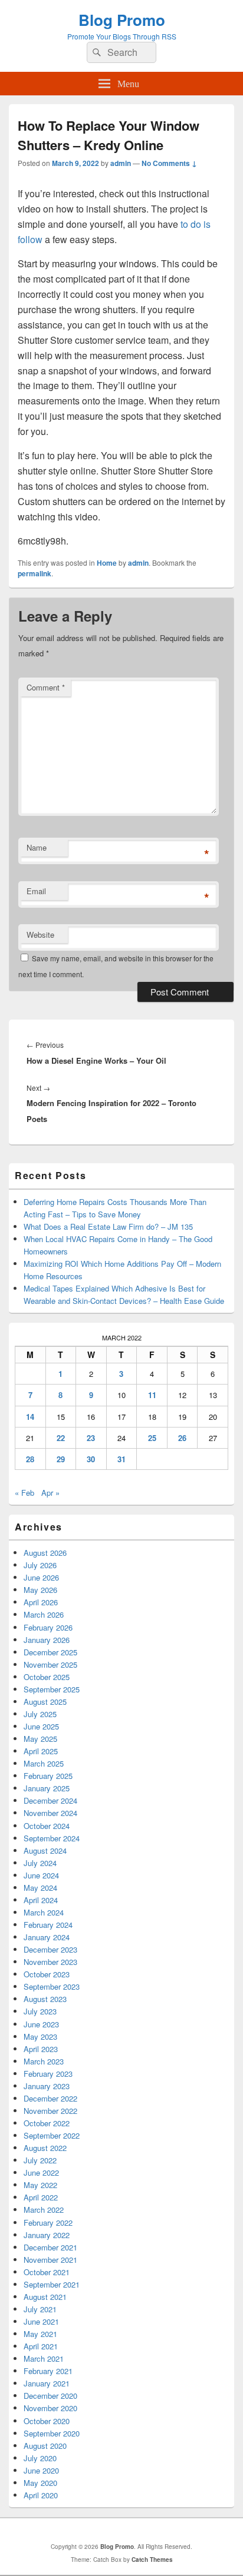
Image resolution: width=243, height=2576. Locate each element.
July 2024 (40, 1863)
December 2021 (50, 2247)
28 (30, 1459)
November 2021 (50, 2260)
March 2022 (44, 2210)
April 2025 (41, 1751)
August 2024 (45, 1850)
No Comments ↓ (169, 163)
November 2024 (50, 1813)
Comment (46, 687)
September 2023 (52, 1986)
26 (182, 1438)
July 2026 (40, 1565)
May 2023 (40, 2036)
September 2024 (52, 1838)
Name (37, 847)
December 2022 (50, 2098)
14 (30, 1417)
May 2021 (40, 2334)
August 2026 (45, 1553)
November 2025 (50, 1664)
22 (61, 1438)
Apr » (50, 1493)
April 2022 (41, 2197)
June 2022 (41, 2172)
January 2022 (47, 2235)
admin (121, 163)
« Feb (24, 1493)
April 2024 (41, 1900)
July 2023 (40, 2011)
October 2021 (47, 2272)
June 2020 (41, 2470)
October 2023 (47, 1974)
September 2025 (52, 1689)
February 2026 (48, 1627)
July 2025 (40, 1714)
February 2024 (48, 1925)
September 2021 (52, 2284)
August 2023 (45, 1999)
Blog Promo (122, 20)
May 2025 (40, 1739)
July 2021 (40, 2309)
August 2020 (45, 2446)
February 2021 (48, 2371)
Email (36, 891)
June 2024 (41, 1875)
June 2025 (41, 1726)
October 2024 (47, 1826)
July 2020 (40, 2458)
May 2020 (40, 2483)
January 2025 (47, 1788)
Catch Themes (152, 2560)
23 (91, 1438)
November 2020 (50, 2408)
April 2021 (41, 2346)
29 (61, 1459)
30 (91, 1459)
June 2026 (41, 1577)
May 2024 (40, 1888)
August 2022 (45, 2148)
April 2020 (41, 2495)
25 (152, 1438)
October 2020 (47, 2421)
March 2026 (44, 1614)
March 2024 (44, 1912)
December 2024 (50, 1800)
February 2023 (48, 2074)
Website (40, 935)
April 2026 (41, 1602)
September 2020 (52, 2433)
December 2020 (50, 2396)
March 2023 (44, 2061)
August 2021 (45, 2297)
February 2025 (48, 1776)
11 (152, 1395)
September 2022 (52, 2135)
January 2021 (47, 2383)
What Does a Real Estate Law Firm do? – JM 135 (108, 1226)
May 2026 (40, 1590)
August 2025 (45, 1702)
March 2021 (44, 2358)
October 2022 (47, 2123)
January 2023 (47, 2086)
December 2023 (50, 1949)
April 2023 (41, 2049)
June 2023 (41, 2024)
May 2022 (40, 2185)
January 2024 (47, 1937)
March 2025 (44, 1763)
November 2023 (50, 1962)
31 (121, 1459)
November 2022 (50, 2111)
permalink (35, 573)
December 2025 (50, 1652)
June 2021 (41, 2321)
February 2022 (48, 2223)
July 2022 (40, 2160)
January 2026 (47, 1640)
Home (107, 563)
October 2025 (47, 1677)
